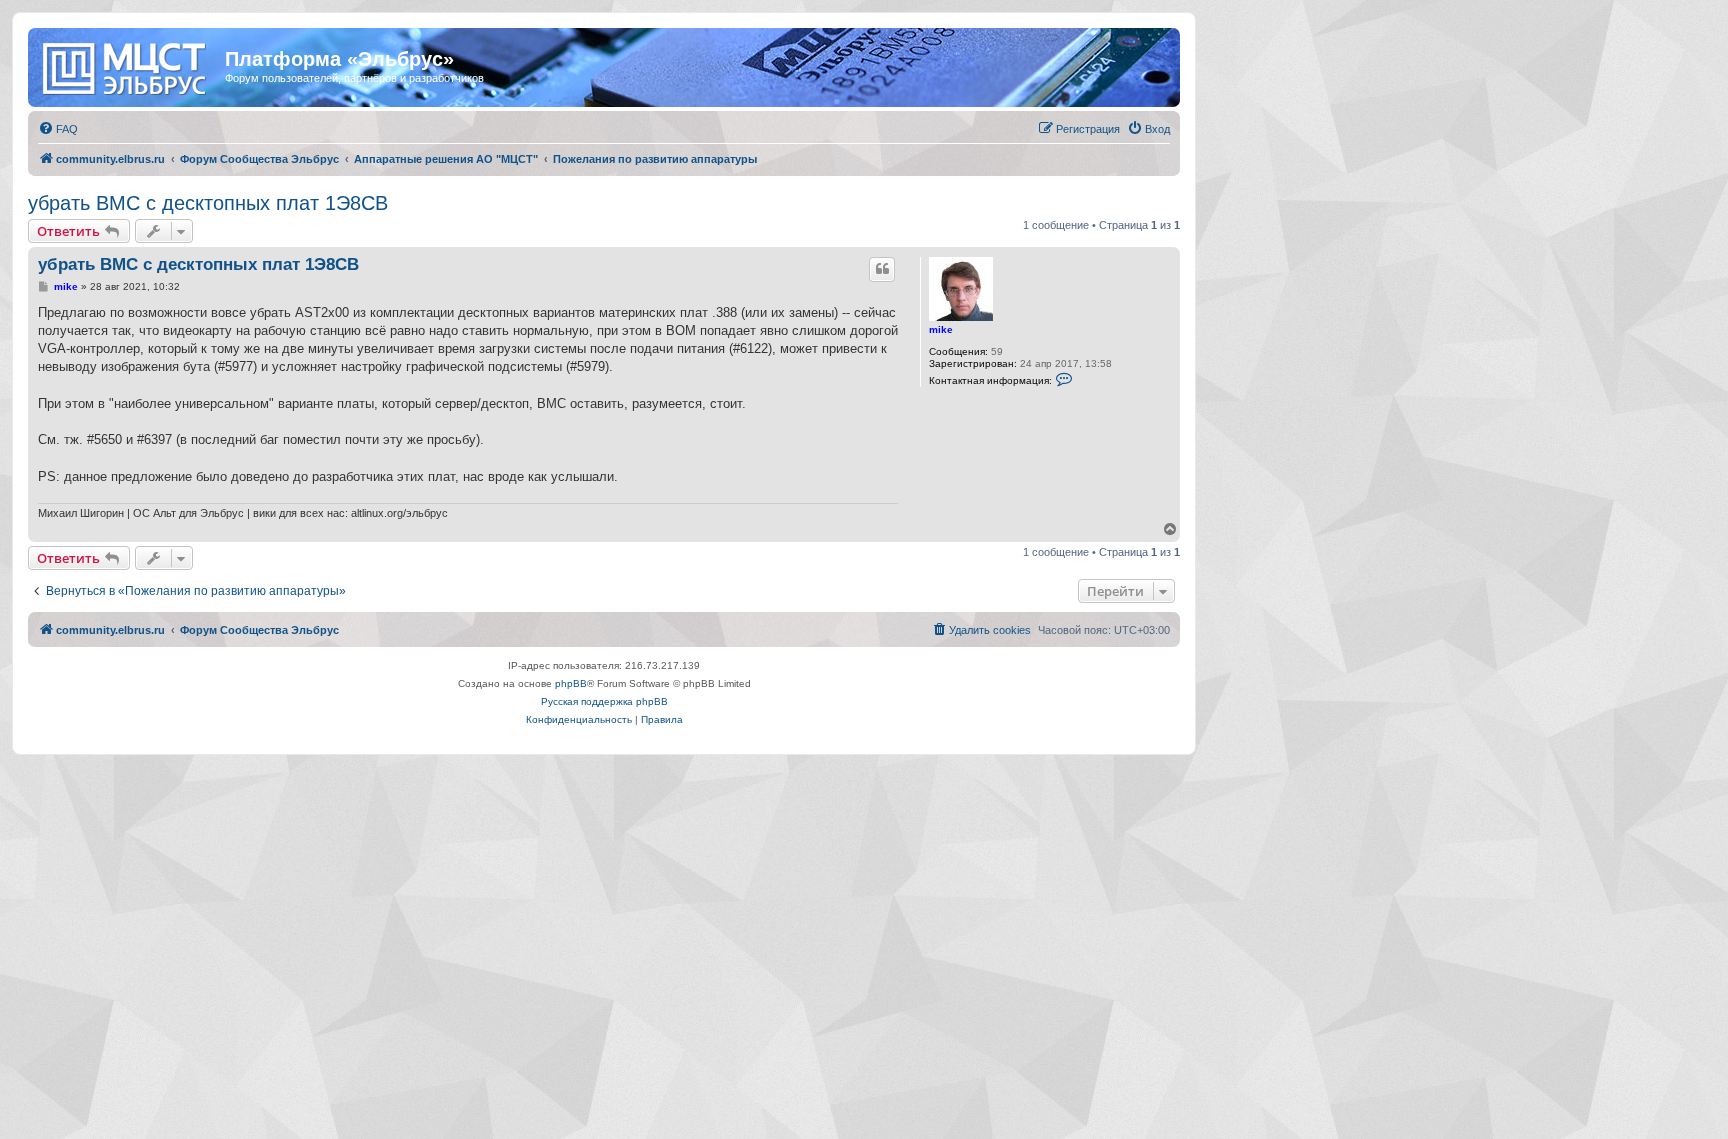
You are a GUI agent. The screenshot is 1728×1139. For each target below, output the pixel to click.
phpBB (571, 683)
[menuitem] (58, 129)
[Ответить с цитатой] (882, 269)
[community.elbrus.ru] (129, 65)
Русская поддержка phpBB (604, 701)
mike (941, 329)
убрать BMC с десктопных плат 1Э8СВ (208, 203)
